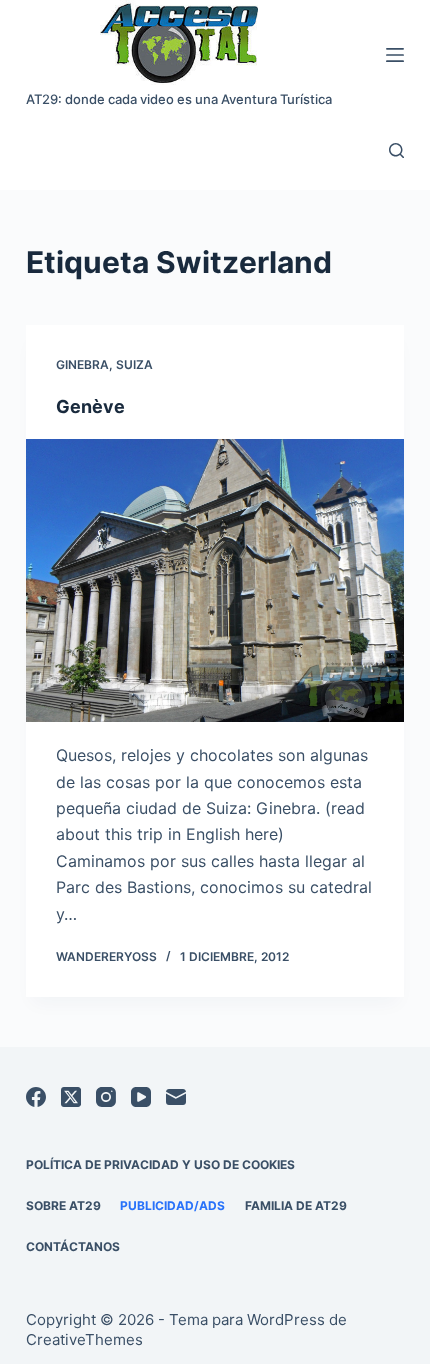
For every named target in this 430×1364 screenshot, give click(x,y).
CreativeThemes (84, 1339)
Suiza (134, 364)
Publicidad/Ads (172, 1205)
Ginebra (82, 364)
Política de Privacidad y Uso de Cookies (160, 1164)
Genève (90, 406)
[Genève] (215, 581)
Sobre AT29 (63, 1205)
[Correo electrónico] (176, 1097)
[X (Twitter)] (71, 1097)
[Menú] (395, 55)
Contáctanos (73, 1246)
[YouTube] (141, 1097)
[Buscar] (396, 150)
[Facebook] (36, 1097)
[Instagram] (106, 1097)
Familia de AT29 (296, 1205)
